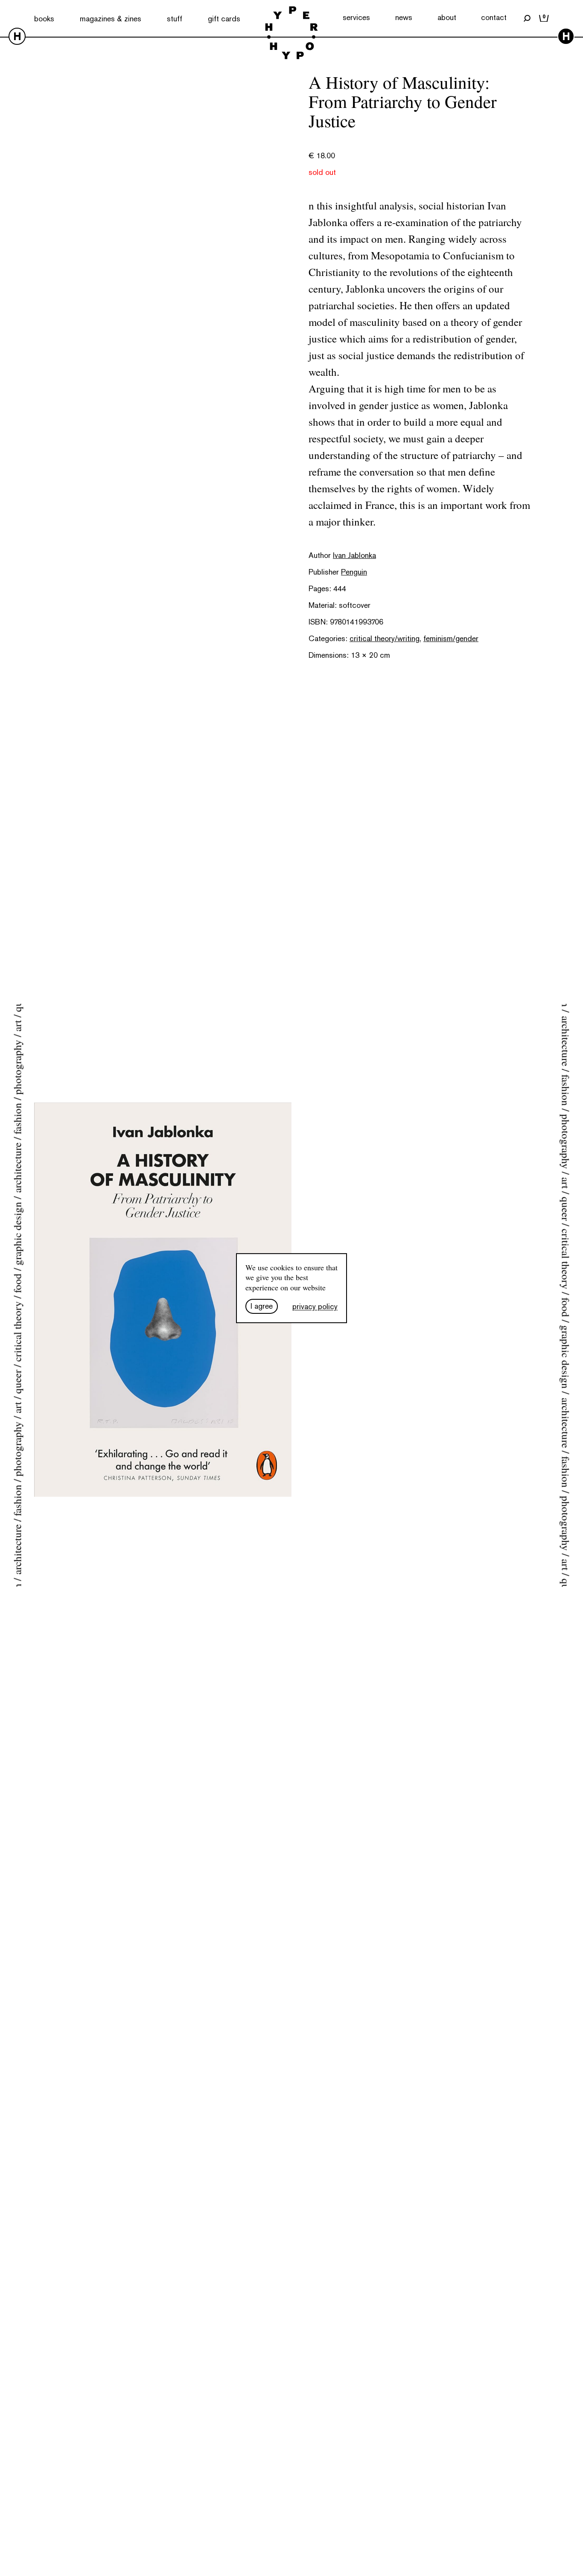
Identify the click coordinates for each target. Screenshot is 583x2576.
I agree (262, 1306)
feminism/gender (451, 638)
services (356, 17)
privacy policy (315, 1306)
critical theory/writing (385, 638)
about (447, 17)
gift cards (224, 19)
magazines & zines (111, 19)
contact (494, 17)
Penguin (354, 572)
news (404, 17)
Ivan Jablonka (354, 555)
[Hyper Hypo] (291, 34)
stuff (175, 19)
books (44, 19)
